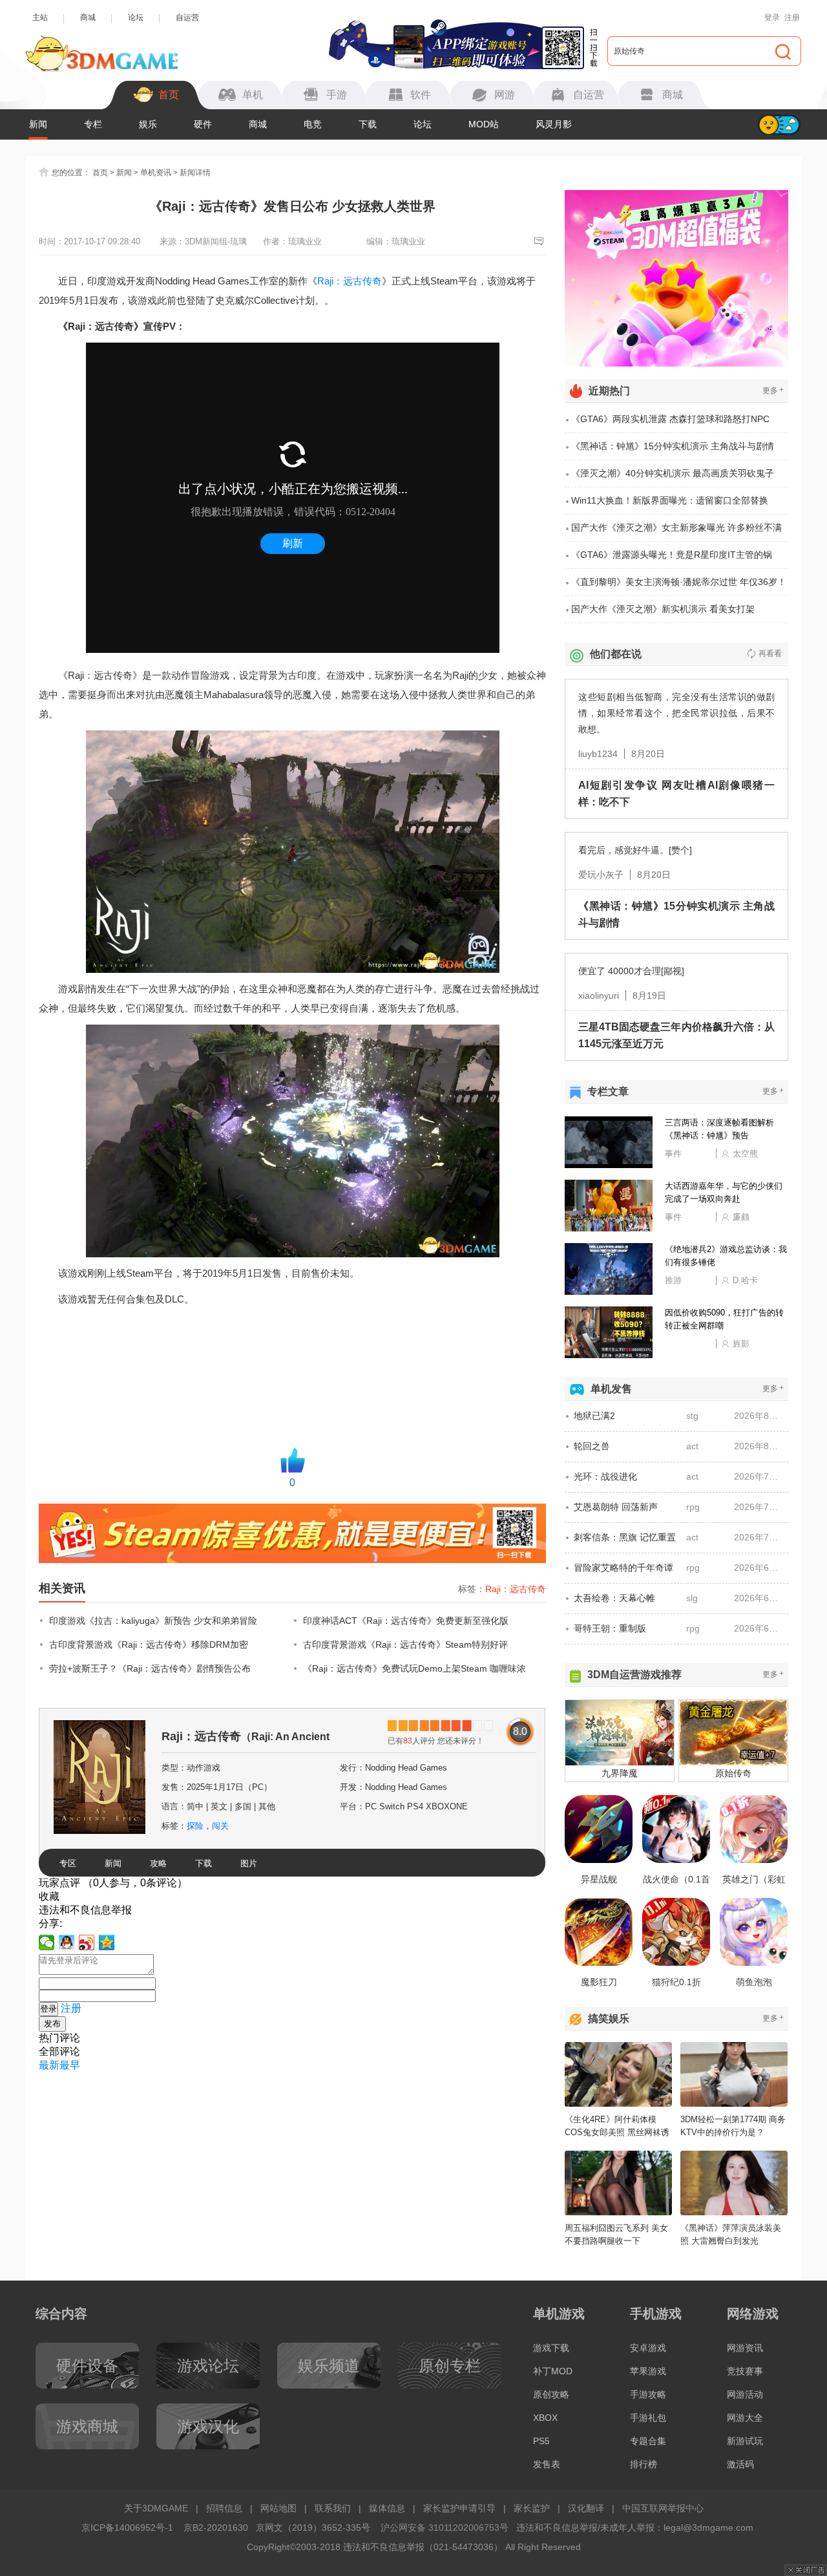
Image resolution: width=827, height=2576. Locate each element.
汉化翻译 (586, 2508)
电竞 (313, 124)
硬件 (203, 124)
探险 (195, 1826)
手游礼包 (648, 2418)
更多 (773, 390)
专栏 (93, 124)
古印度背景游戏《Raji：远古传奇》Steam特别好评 (405, 1645)
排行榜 (644, 2464)
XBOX (545, 2418)
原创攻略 (551, 2394)
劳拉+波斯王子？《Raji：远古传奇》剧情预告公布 (150, 1668)
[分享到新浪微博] (87, 1943)
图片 (249, 1863)
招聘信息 (224, 2508)
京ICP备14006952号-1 (127, 2528)
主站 (40, 17)
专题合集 (648, 2441)
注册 (792, 17)
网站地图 (278, 2508)
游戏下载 (551, 2348)
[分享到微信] (47, 1943)
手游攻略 (648, 2394)
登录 (772, 17)
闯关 (220, 1826)
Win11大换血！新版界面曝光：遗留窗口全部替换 (670, 500)
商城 (88, 17)
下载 (368, 124)
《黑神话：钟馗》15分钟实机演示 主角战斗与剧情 (673, 446)
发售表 (547, 2464)
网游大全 (745, 2418)
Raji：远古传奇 (350, 281)
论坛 (136, 17)
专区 (68, 1863)
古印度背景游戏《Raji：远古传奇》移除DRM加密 (149, 1645)
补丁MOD (553, 2371)
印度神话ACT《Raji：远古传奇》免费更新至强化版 (406, 1621)
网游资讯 (745, 2348)
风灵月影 (554, 124)
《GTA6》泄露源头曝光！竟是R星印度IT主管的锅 (672, 555)
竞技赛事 (745, 2371)
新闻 (38, 124)
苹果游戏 (648, 2371)
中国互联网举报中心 (663, 2508)
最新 (49, 2065)
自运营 (187, 17)
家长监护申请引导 (459, 2508)
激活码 (740, 2464)
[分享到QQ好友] (67, 1943)
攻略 (158, 1863)
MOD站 (484, 124)
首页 (100, 173)
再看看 (770, 654)
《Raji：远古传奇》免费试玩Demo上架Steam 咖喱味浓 (414, 1668)
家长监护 (532, 2508)
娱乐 (148, 124)
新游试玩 (745, 2441)
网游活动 (745, 2394)
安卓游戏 (648, 2348)
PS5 (541, 2441)
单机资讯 (156, 173)
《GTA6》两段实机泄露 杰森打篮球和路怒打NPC (670, 419)
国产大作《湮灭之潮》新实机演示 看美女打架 (663, 609)
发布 (52, 2024)
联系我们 (333, 2508)
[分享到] (107, 1943)
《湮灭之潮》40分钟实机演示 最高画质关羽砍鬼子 (673, 473)
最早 (70, 2065)
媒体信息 (387, 2508)
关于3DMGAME (156, 2508)
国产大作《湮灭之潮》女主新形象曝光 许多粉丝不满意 (676, 532)
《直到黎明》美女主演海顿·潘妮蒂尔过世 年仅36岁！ (679, 582)
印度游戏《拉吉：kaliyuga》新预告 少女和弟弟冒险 (153, 1621)
